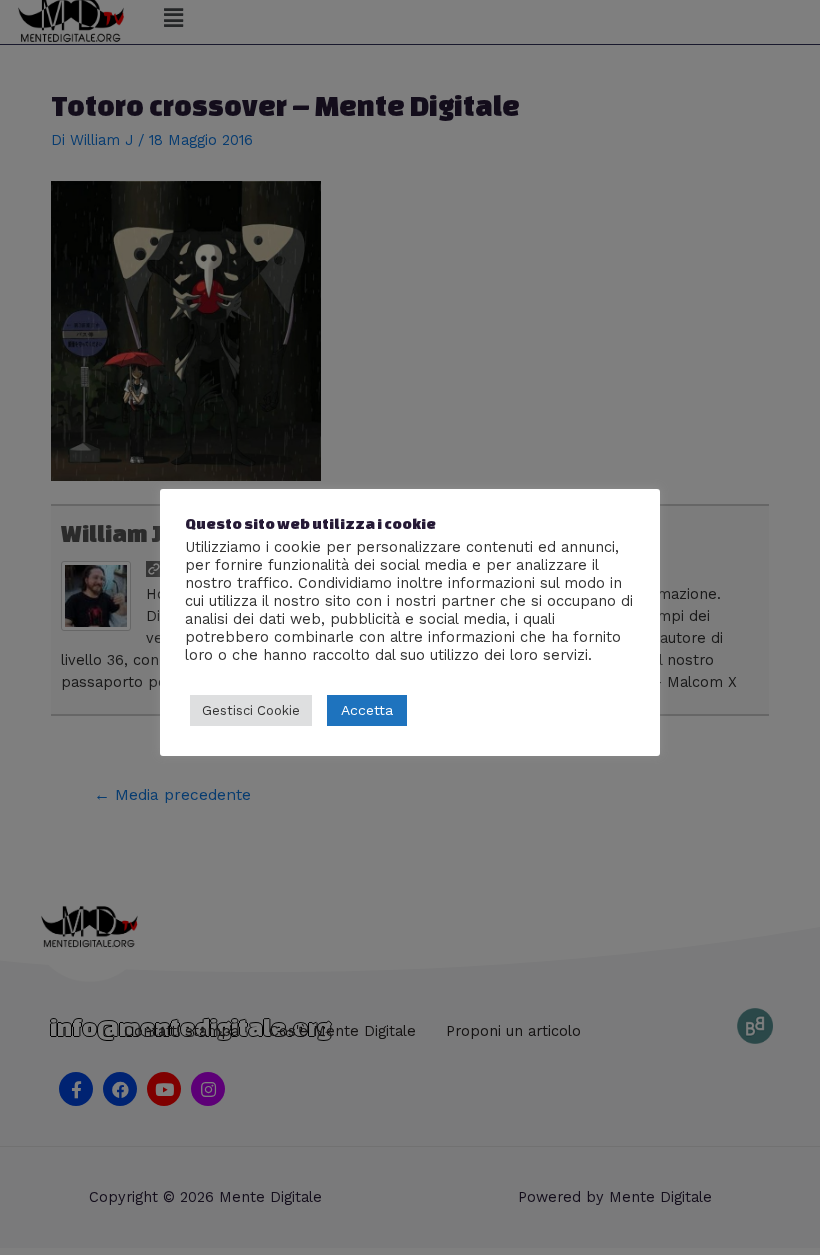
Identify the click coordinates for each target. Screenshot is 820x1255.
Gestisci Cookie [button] (251, 710)
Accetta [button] (367, 710)
